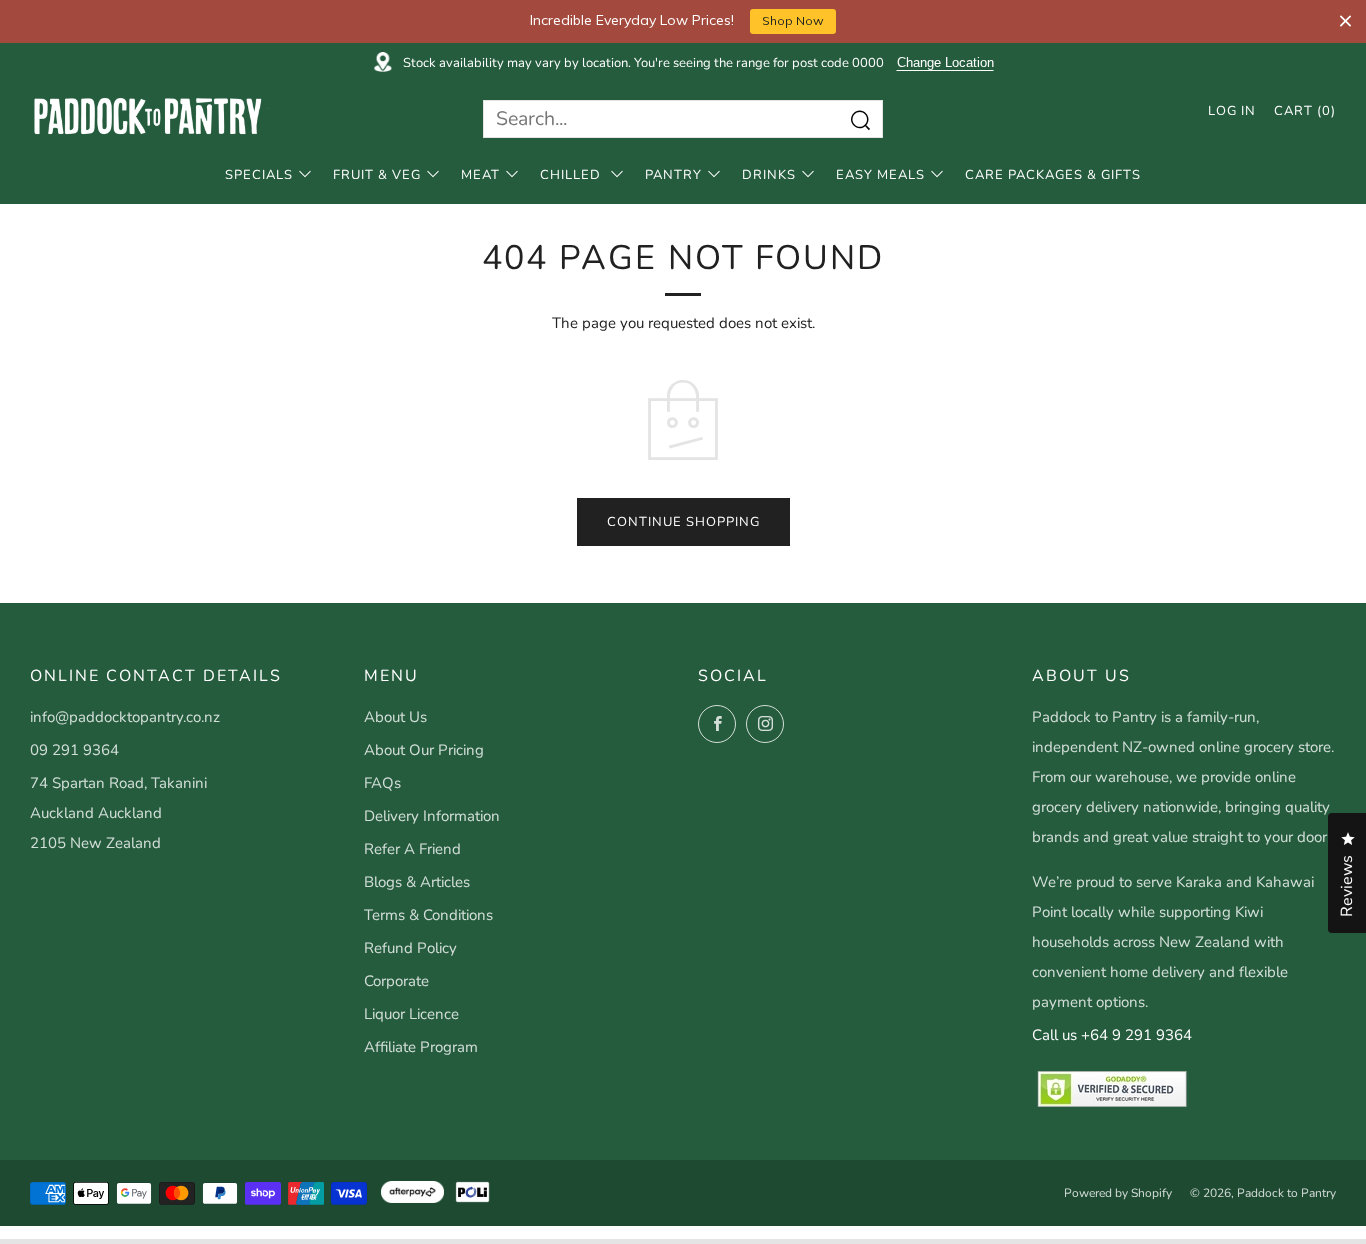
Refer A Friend (412, 849)
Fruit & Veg (377, 175)
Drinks (769, 175)
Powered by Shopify (1118, 1193)
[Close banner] (1345, 21)
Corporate (396, 981)
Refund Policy (410, 948)
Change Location (945, 63)
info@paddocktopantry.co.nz (125, 717)
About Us (395, 717)
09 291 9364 (74, 750)
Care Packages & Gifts (1053, 175)
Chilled (572, 175)
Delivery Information (432, 816)
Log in (1232, 111)
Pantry (673, 175)
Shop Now (793, 20)
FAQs (382, 783)
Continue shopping (683, 522)
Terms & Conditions (428, 915)
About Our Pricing (424, 750)
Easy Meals (880, 175)
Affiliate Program (421, 1047)
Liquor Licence (411, 1014)
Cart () (1305, 111)
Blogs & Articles (417, 882)
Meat (480, 175)
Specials (259, 175)
